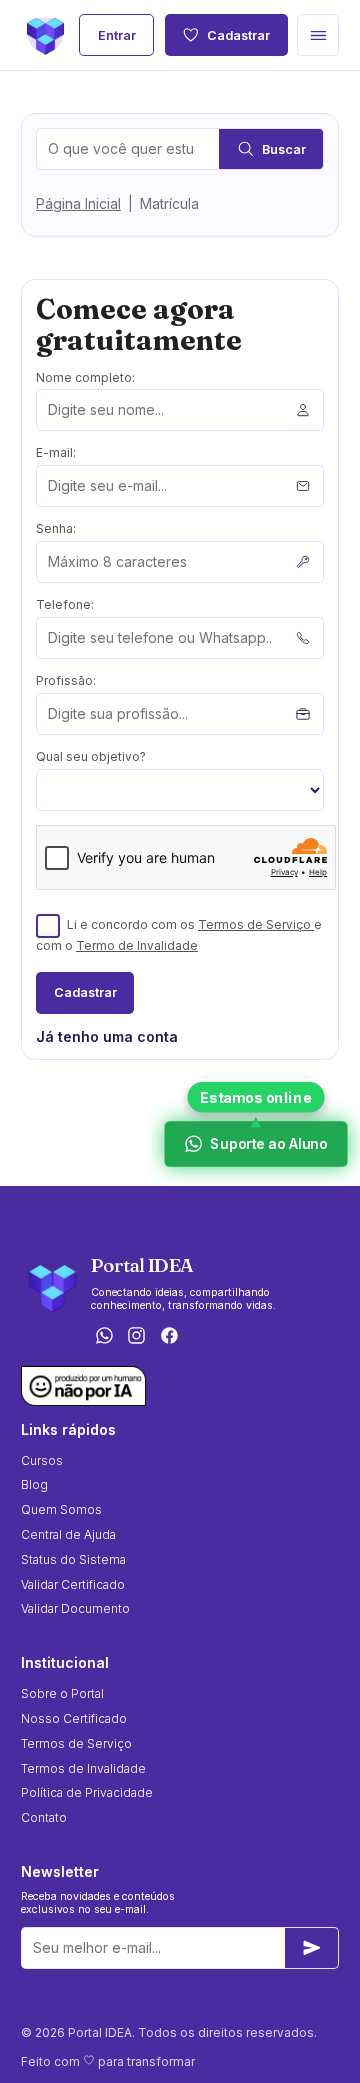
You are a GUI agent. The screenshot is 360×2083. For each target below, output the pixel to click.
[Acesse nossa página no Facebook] (170, 1337)
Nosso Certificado (74, 1718)
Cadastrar (238, 35)
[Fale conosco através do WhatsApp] (104, 1337)
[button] (318, 35)
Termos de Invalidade (83, 1768)
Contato (44, 1817)
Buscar (284, 149)
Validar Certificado (73, 1584)
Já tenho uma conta (107, 1036)
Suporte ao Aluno (268, 1144)
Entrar (117, 35)
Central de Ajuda (68, 1534)
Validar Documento (75, 1608)
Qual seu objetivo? (91, 756)
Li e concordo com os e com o (179, 935)
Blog (34, 1484)
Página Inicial (78, 203)
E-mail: (56, 452)
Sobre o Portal (62, 1693)
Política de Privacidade (87, 1792)
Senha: (56, 528)
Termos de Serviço (256, 924)
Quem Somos (61, 1509)
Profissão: (66, 680)
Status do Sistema (73, 1559)
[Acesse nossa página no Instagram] (137, 1337)
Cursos (42, 1460)
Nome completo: (85, 377)
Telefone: (65, 604)
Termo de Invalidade (137, 945)
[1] (312, 1948)
